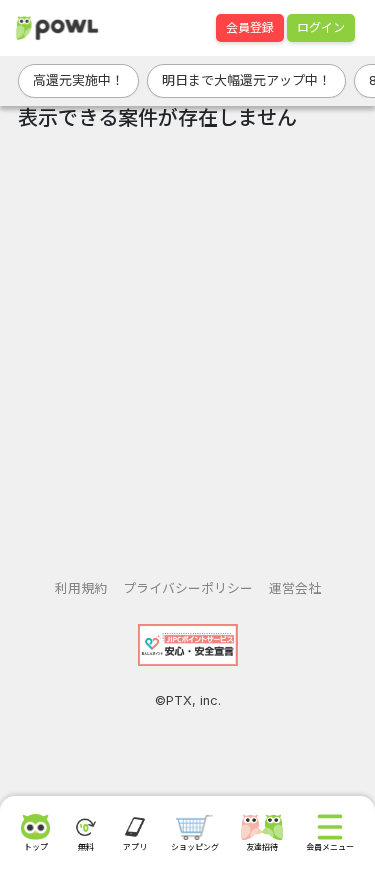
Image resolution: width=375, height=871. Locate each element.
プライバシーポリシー (188, 588)
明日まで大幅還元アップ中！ (246, 80)
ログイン (321, 27)
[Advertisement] (187, 347)
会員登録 (250, 27)
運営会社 (295, 588)
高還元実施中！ (78, 80)
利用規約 (81, 588)
